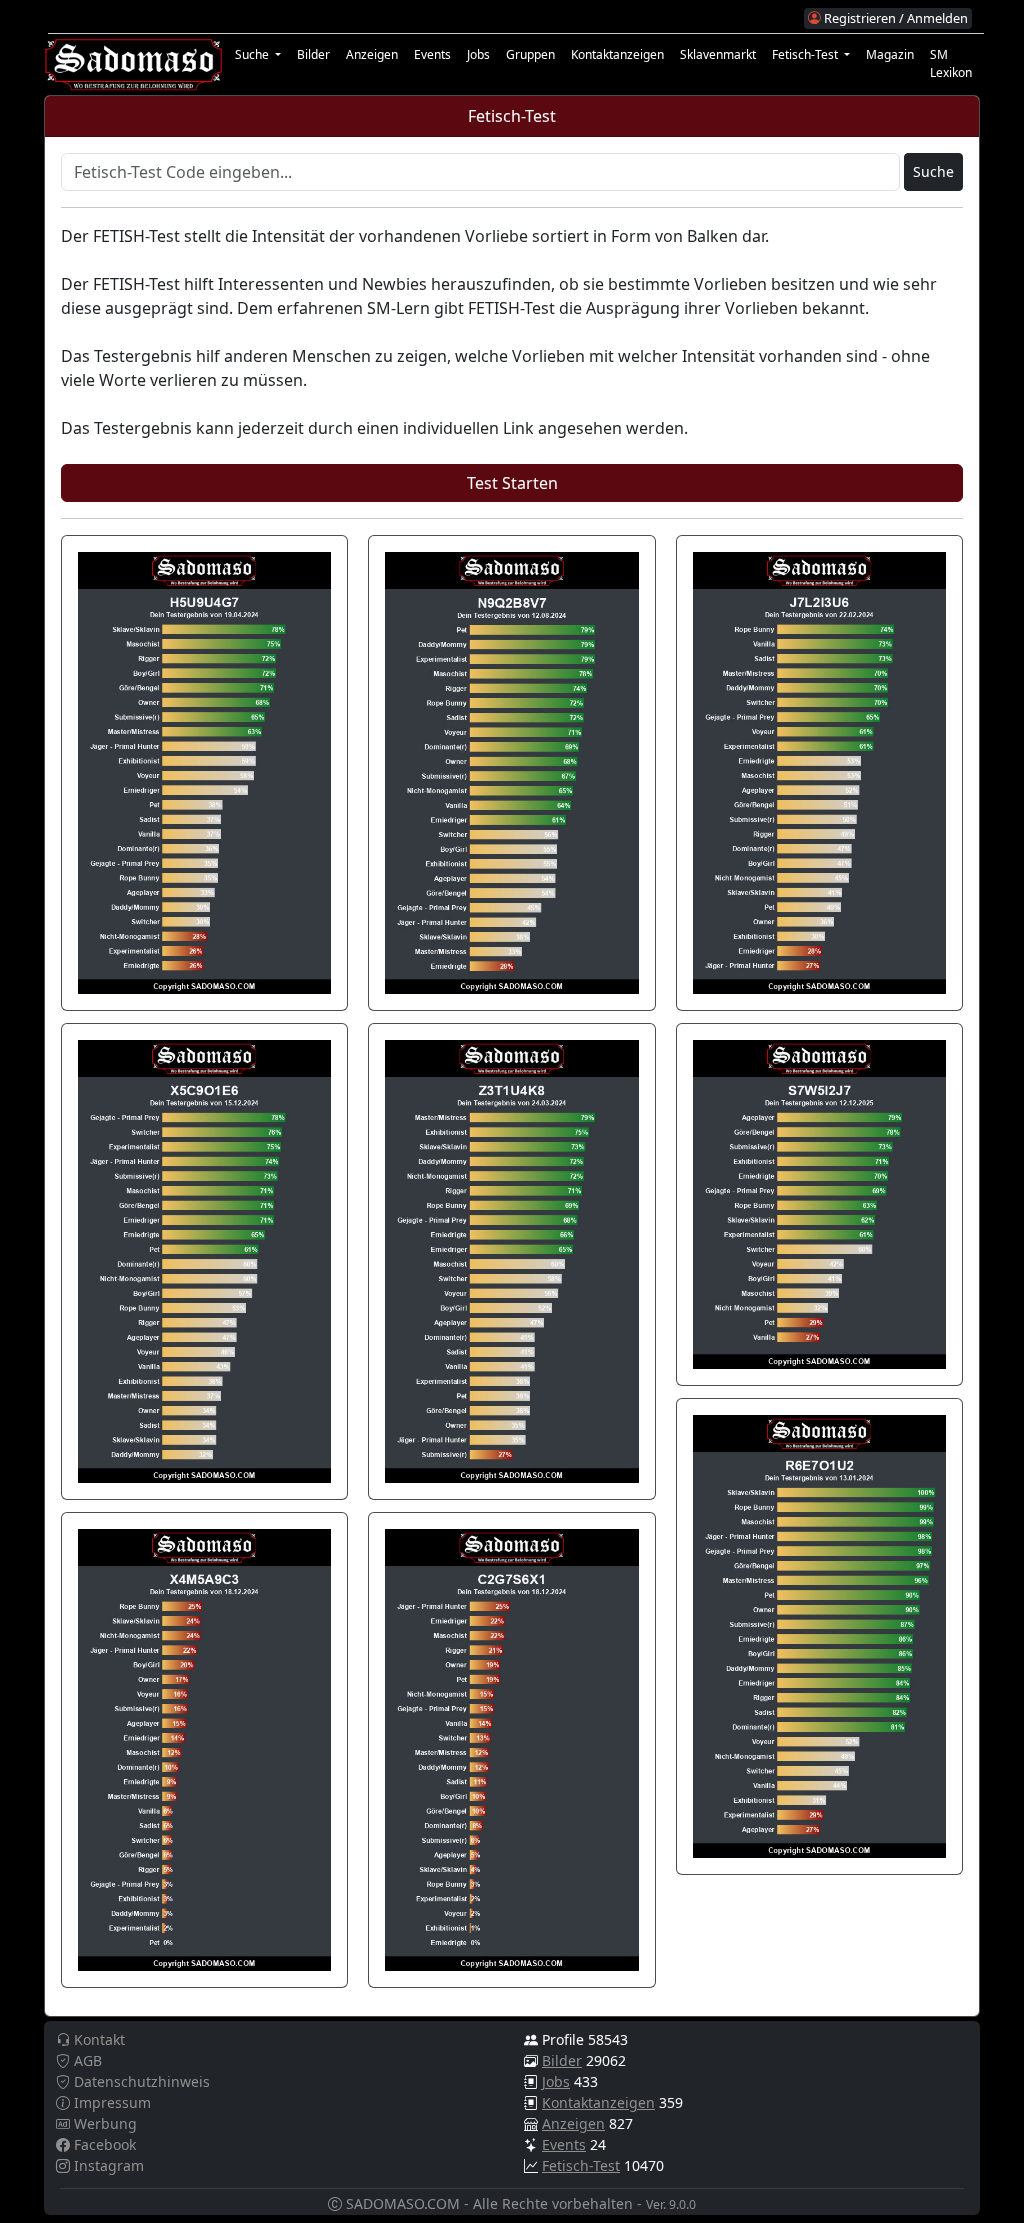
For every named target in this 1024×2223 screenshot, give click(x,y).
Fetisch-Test (581, 2165)
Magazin (890, 54)
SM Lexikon (951, 63)
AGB (86, 2060)
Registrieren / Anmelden (894, 18)
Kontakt (97, 2039)
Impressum (110, 2102)
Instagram (107, 2165)
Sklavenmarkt (718, 54)
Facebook (103, 2144)
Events (432, 54)
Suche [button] (253, 54)
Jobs (478, 54)
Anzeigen (372, 54)
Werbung (103, 2123)
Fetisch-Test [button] (806, 54)
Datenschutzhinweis (140, 2081)
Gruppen (530, 54)
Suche (933, 171)
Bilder (313, 54)
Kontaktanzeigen (617, 54)
